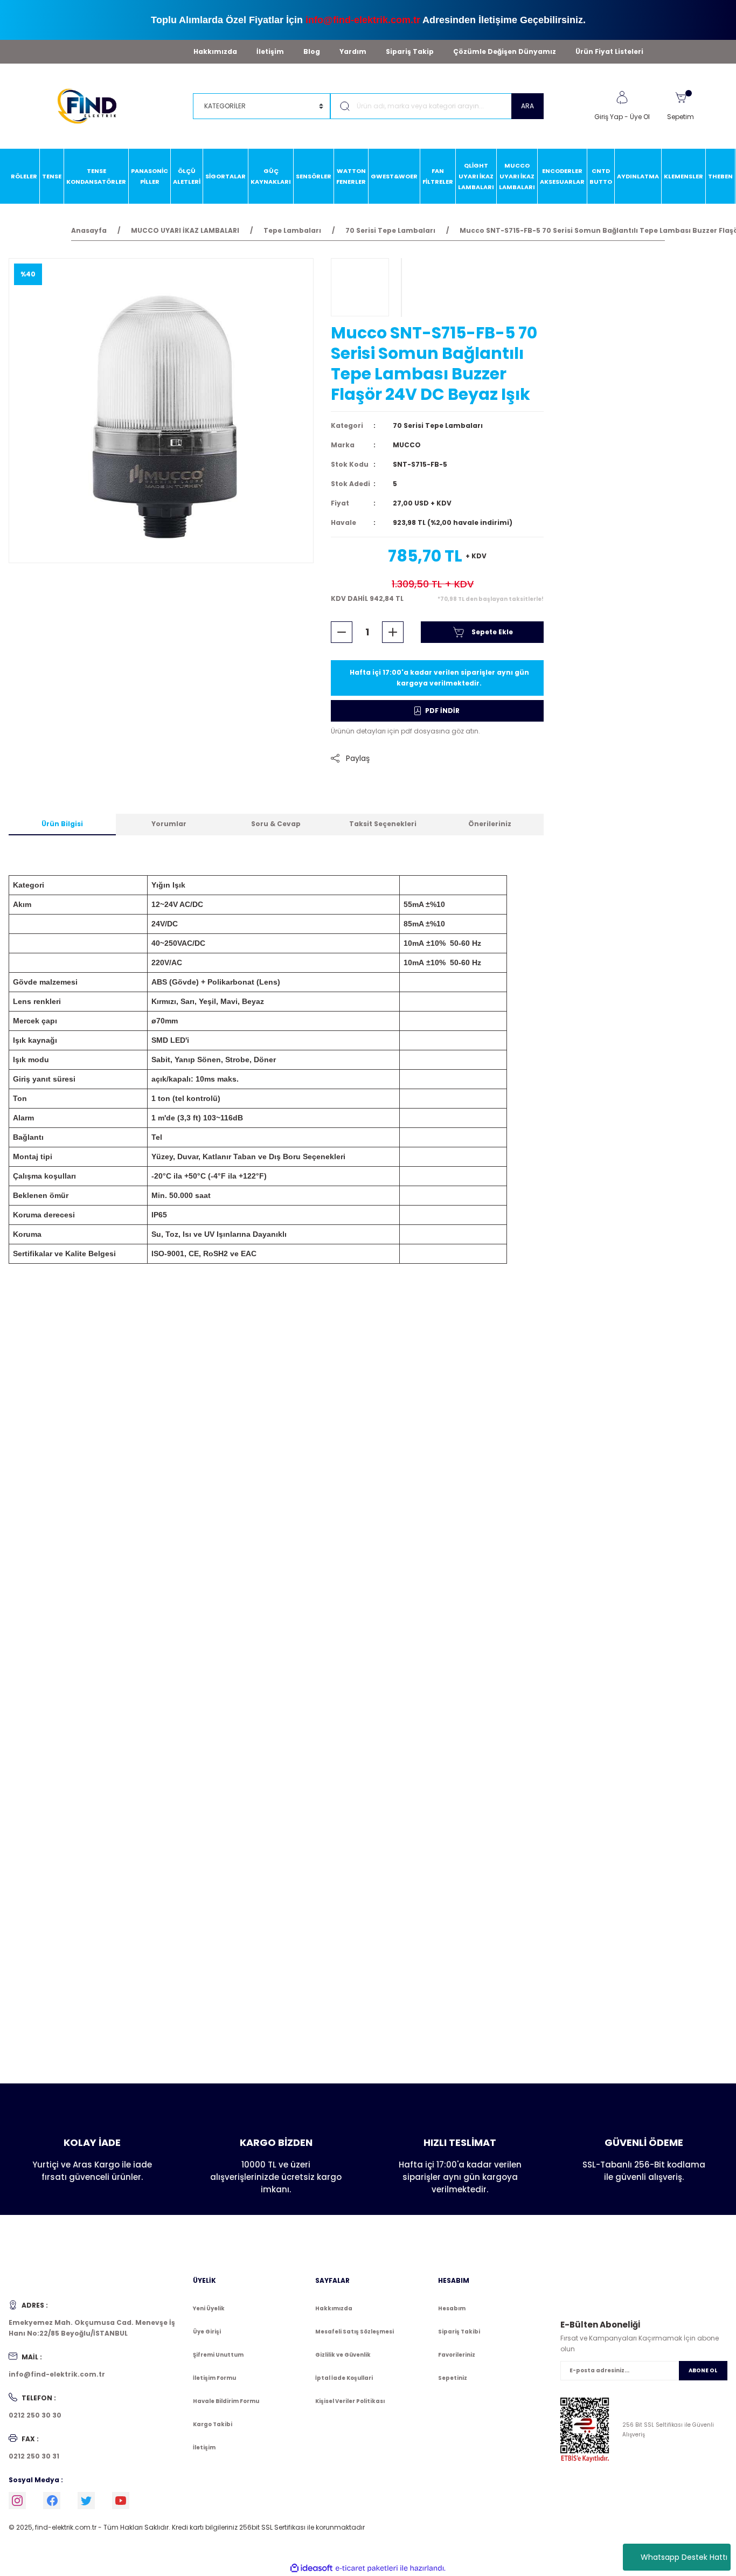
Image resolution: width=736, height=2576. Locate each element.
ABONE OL (703, 2370)
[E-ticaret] (367, 2568)
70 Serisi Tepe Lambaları (438, 425)
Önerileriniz (490, 824)
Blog (312, 51)
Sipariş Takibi (459, 2332)
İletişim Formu (214, 2378)
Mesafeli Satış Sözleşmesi (355, 2332)
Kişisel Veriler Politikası (350, 2401)
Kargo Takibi (213, 2424)
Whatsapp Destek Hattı (684, 2557)
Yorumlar (169, 824)
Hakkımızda (215, 51)
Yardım (353, 51)
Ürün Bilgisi (62, 824)
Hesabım (452, 2308)
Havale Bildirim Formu (226, 2401)
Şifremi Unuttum (218, 2355)
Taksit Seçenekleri (383, 824)
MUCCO (407, 445)
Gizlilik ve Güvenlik (343, 2355)
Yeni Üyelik (209, 2308)
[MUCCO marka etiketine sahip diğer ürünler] (360, 287)
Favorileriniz (457, 2355)
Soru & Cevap (276, 824)
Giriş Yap (609, 117)
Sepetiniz (453, 2378)
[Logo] (92, 105)
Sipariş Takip (410, 51)
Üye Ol (640, 117)
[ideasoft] (311, 2568)
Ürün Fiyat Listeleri (609, 51)
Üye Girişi (207, 2332)
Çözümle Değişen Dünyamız (505, 51)
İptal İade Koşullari (344, 2378)
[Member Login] (622, 98)
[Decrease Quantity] (342, 632)
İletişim (270, 51)
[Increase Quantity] (393, 632)
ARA (527, 106)
